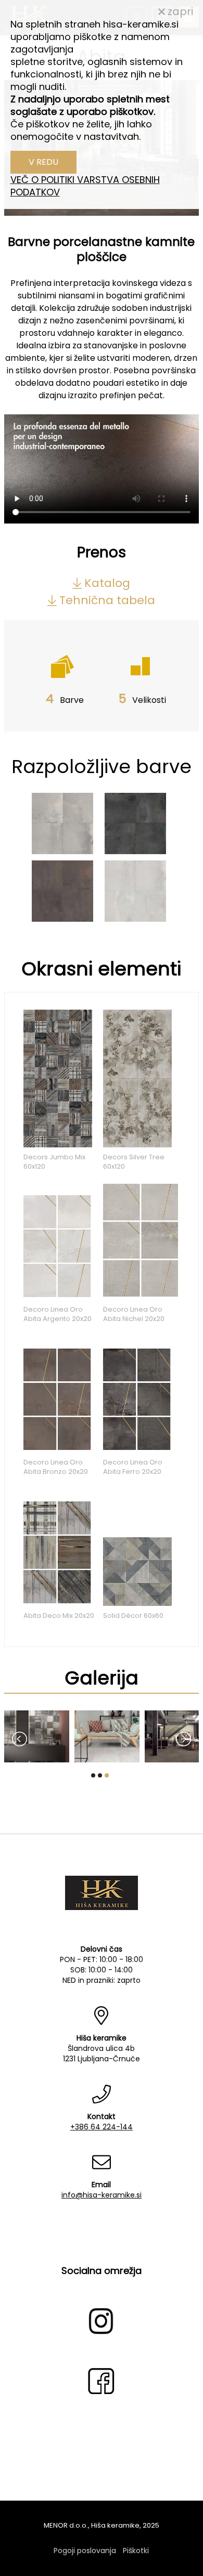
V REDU (43, 162)
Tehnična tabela (107, 600)
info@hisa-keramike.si (102, 2195)
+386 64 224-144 (102, 2127)
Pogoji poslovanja (85, 2551)
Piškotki (136, 2551)
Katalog (107, 583)
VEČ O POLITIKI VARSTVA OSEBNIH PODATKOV (85, 186)
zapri (179, 11)
